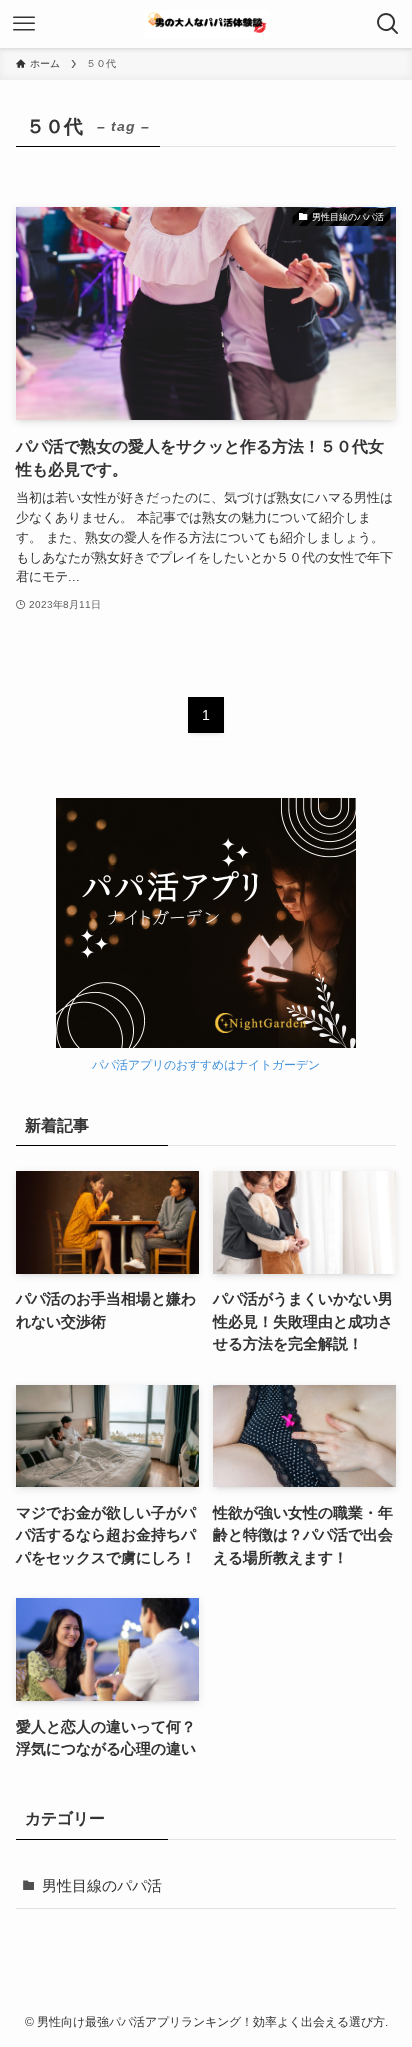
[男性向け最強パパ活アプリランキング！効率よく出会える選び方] (206, 24)
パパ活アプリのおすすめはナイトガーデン (206, 1065)
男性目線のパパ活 (102, 1886)
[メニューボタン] (24, 24)
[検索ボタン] (388, 24)
